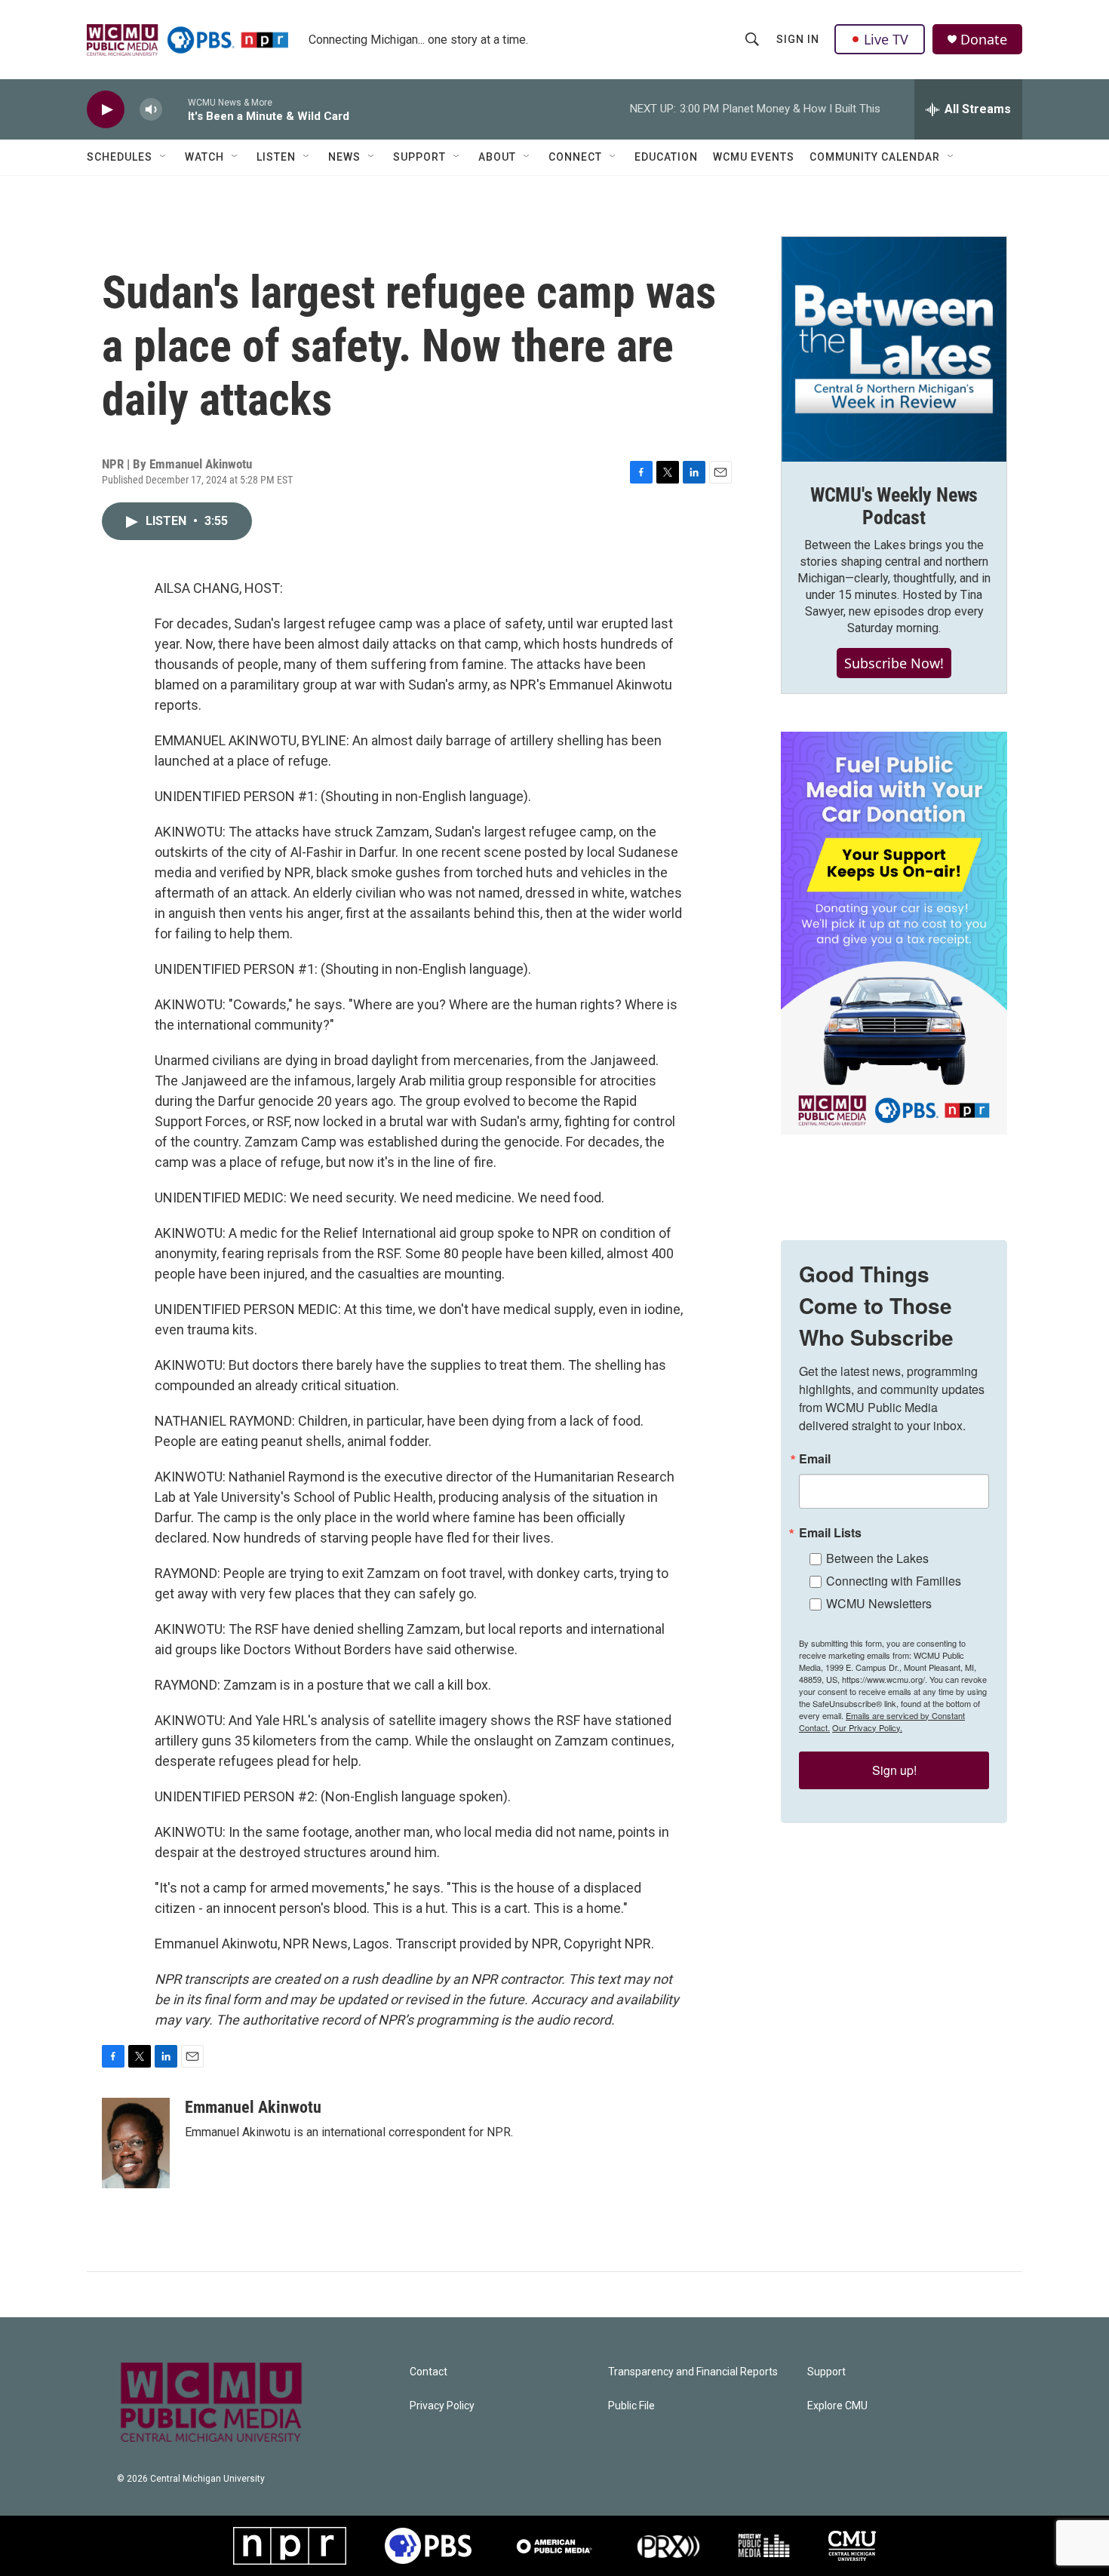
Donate (984, 40)
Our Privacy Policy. (867, 1727)
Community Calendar (875, 157)
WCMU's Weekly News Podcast (894, 506)
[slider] (175, 109)
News (344, 157)
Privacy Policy (442, 2406)
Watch (204, 157)
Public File (631, 2406)
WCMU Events (754, 157)
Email (815, 1459)
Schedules (120, 157)
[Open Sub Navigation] (164, 157)
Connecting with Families (894, 1581)
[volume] (151, 110)
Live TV (886, 39)
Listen (276, 157)
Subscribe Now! (894, 663)
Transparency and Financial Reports (693, 2372)
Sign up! (894, 1770)
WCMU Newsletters (879, 1603)
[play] (106, 110)
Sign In (798, 39)
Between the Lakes (877, 1558)
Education (666, 157)
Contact (429, 2372)
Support (419, 157)
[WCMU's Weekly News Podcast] (894, 349)
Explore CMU (837, 2406)
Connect (575, 157)
